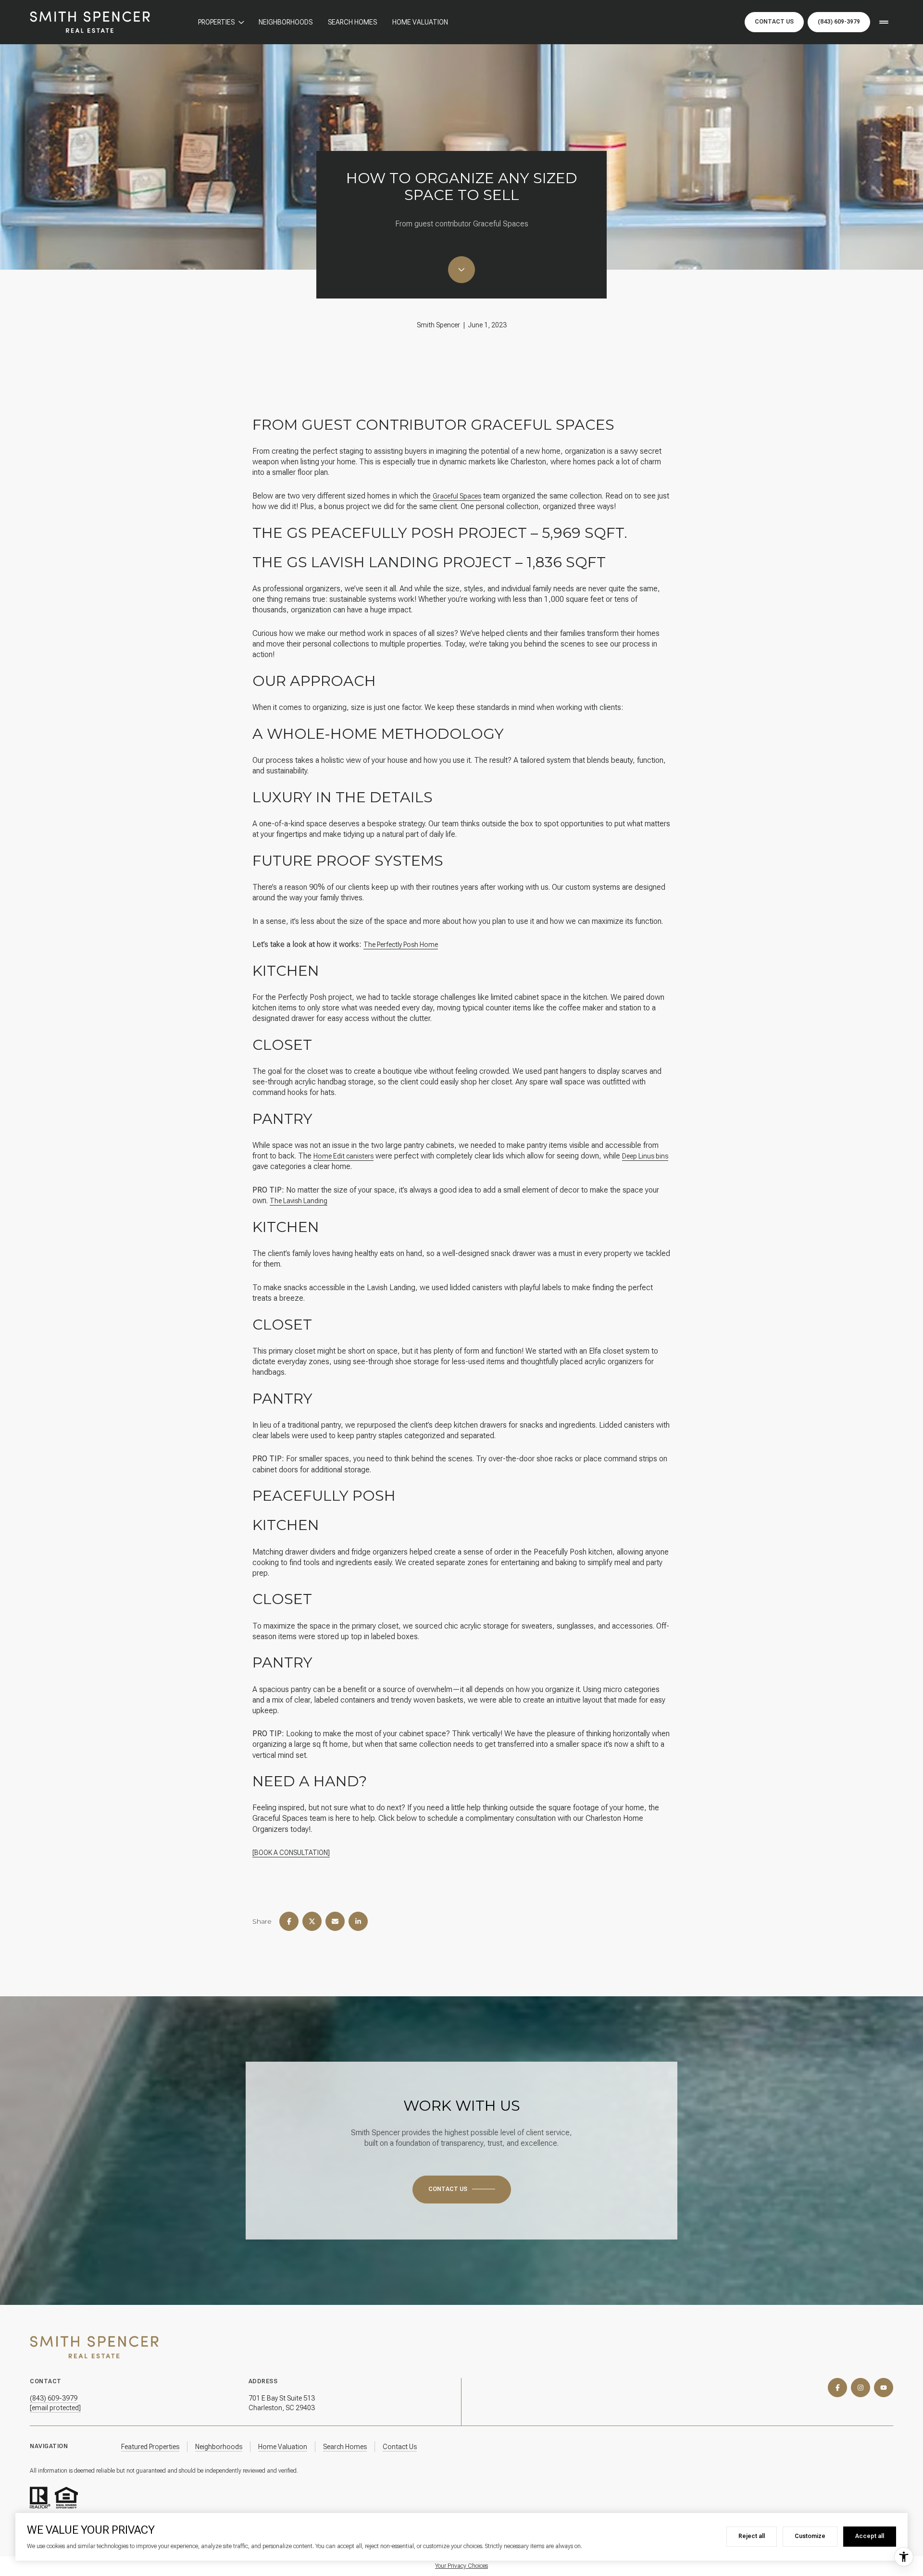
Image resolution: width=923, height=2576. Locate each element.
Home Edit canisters (343, 1156)
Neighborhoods (286, 22)
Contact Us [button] (774, 22)
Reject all (752, 2536)
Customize (810, 2536)
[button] (462, 2190)
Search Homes (352, 22)
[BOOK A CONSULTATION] (291, 1853)
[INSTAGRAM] (861, 2388)
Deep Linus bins (645, 1156)
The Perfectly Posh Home (401, 945)
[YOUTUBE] (884, 2388)
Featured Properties (150, 2447)
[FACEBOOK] (837, 2388)
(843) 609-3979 (839, 22)
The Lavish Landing (299, 1201)
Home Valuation (420, 22)
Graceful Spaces (457, 496)
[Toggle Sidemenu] (884, 22)
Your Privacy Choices (461, 2566)
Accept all (870, 2536)
